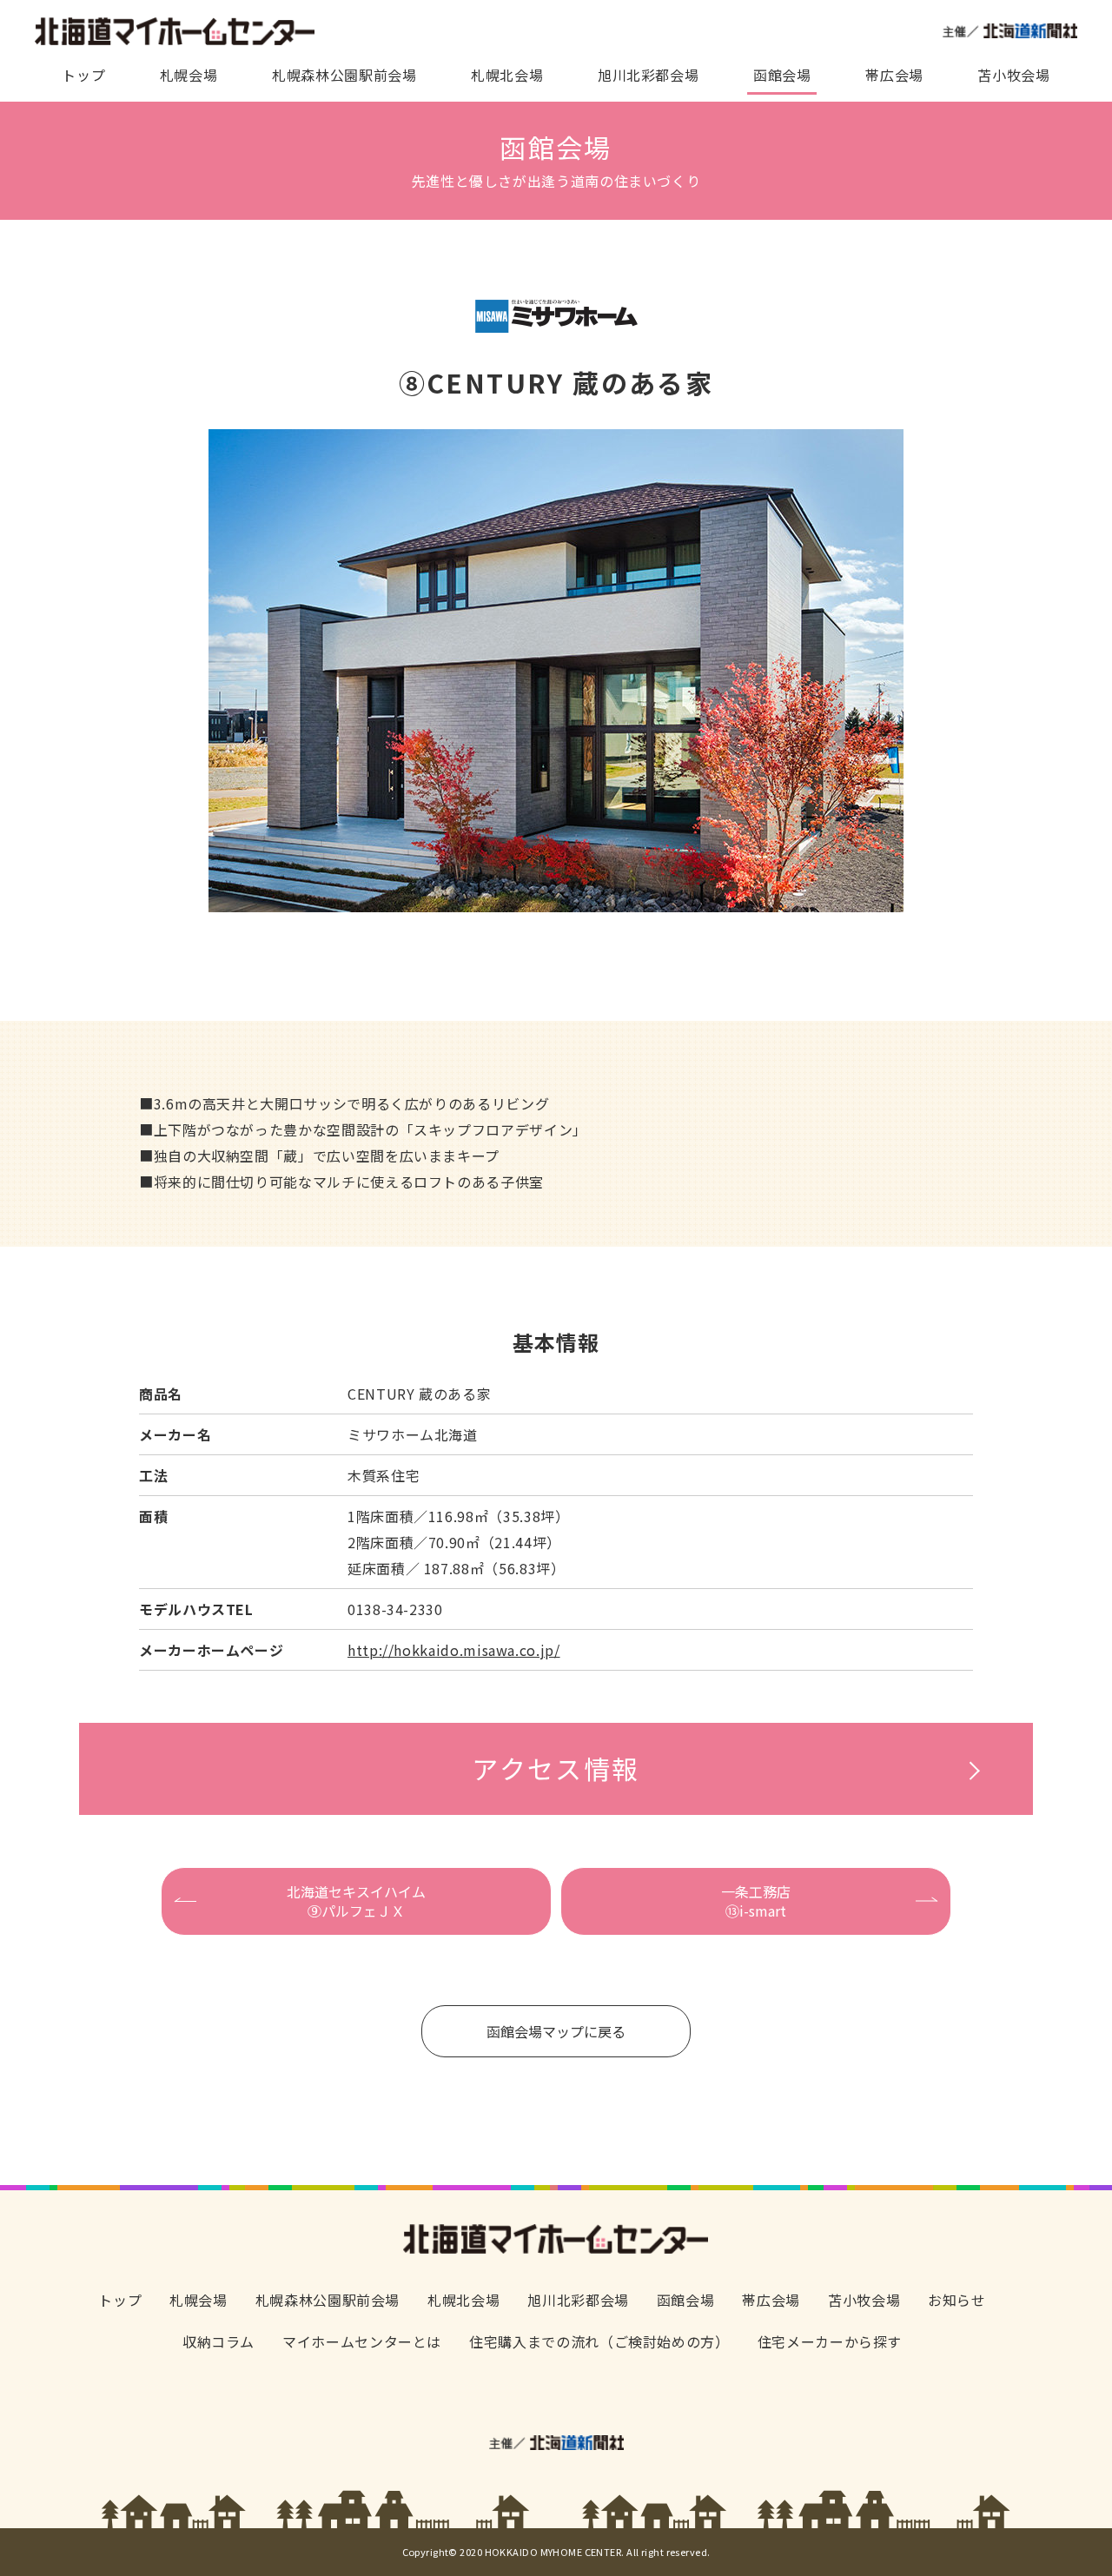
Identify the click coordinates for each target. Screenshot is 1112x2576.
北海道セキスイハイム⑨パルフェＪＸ (356, 1901)
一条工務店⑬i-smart (756, 1901)
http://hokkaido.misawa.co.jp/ (454, 1650)
